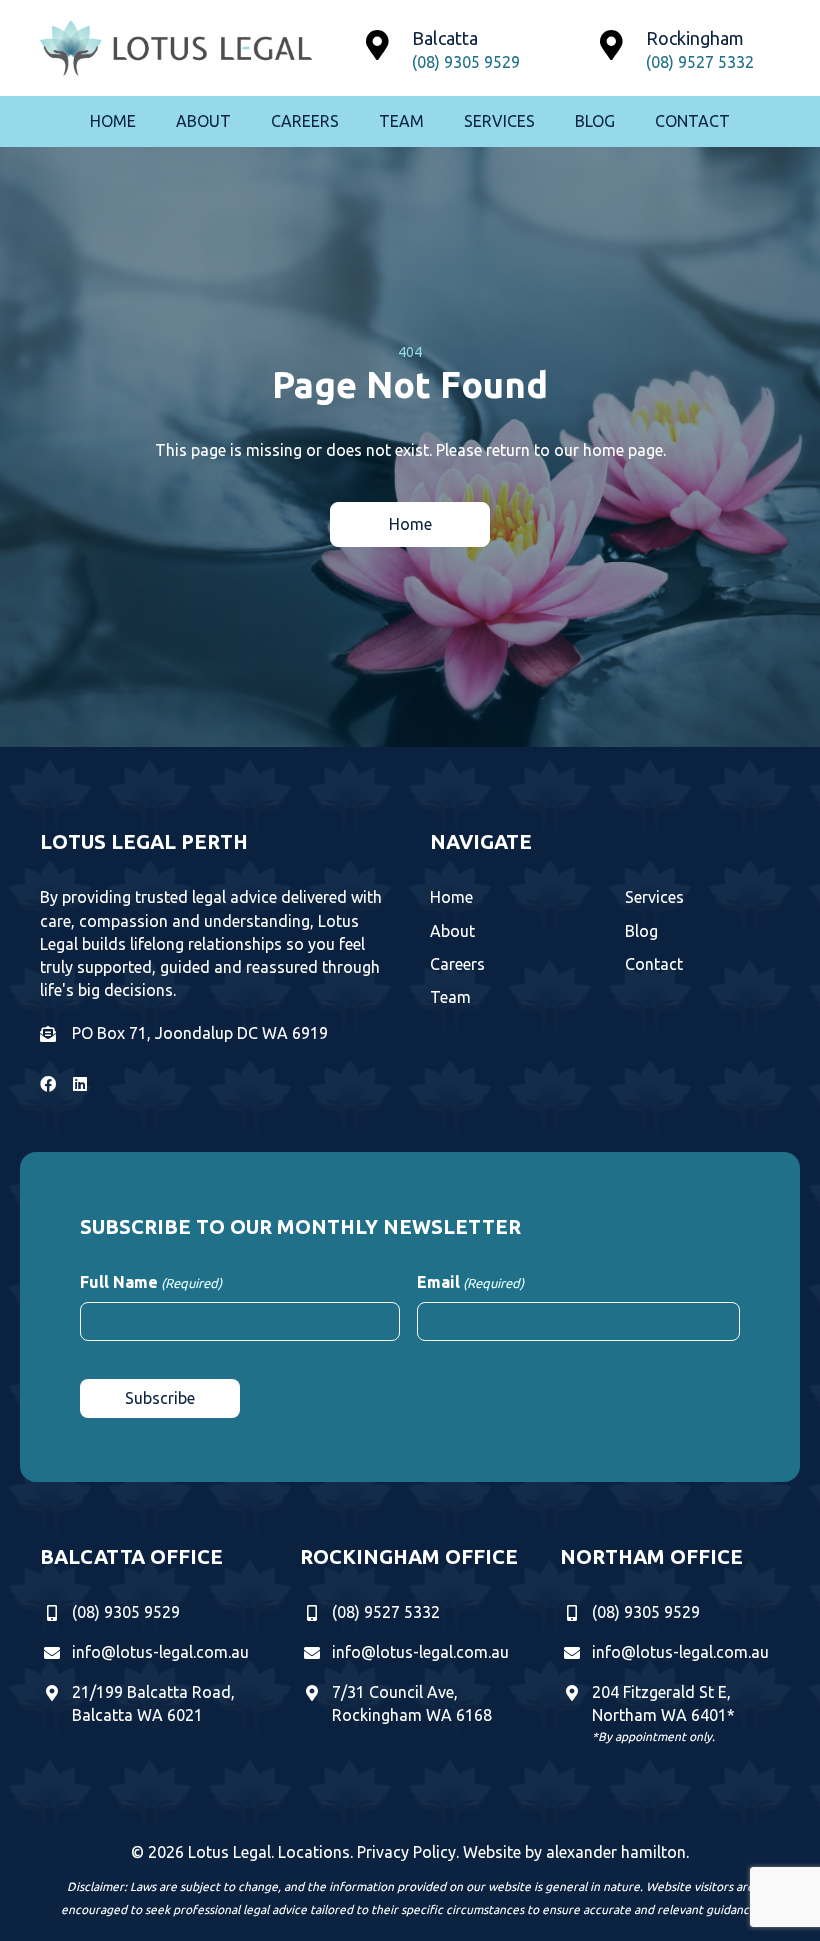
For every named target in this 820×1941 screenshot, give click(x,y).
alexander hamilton (616, 1852)
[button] (410, 524)
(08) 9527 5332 (700, 62)
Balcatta (445, 38)
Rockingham (695, 38)
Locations (314, 1852)
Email (470, 1282)
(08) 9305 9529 (466, 62)
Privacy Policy (406, 1852)
